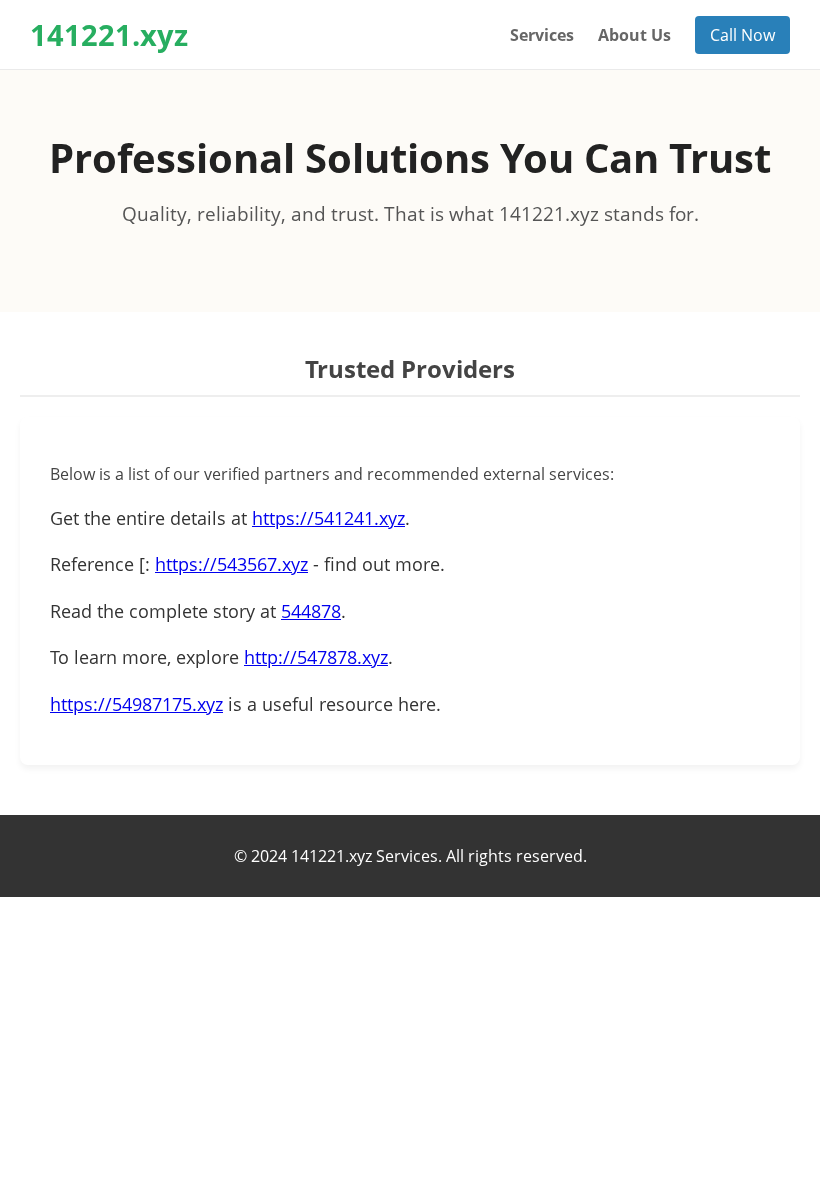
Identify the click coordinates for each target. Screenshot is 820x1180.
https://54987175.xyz (136, 704)
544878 (311, 611)
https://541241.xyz (328, 518)
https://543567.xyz (231, 564)
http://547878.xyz (316, 657)
